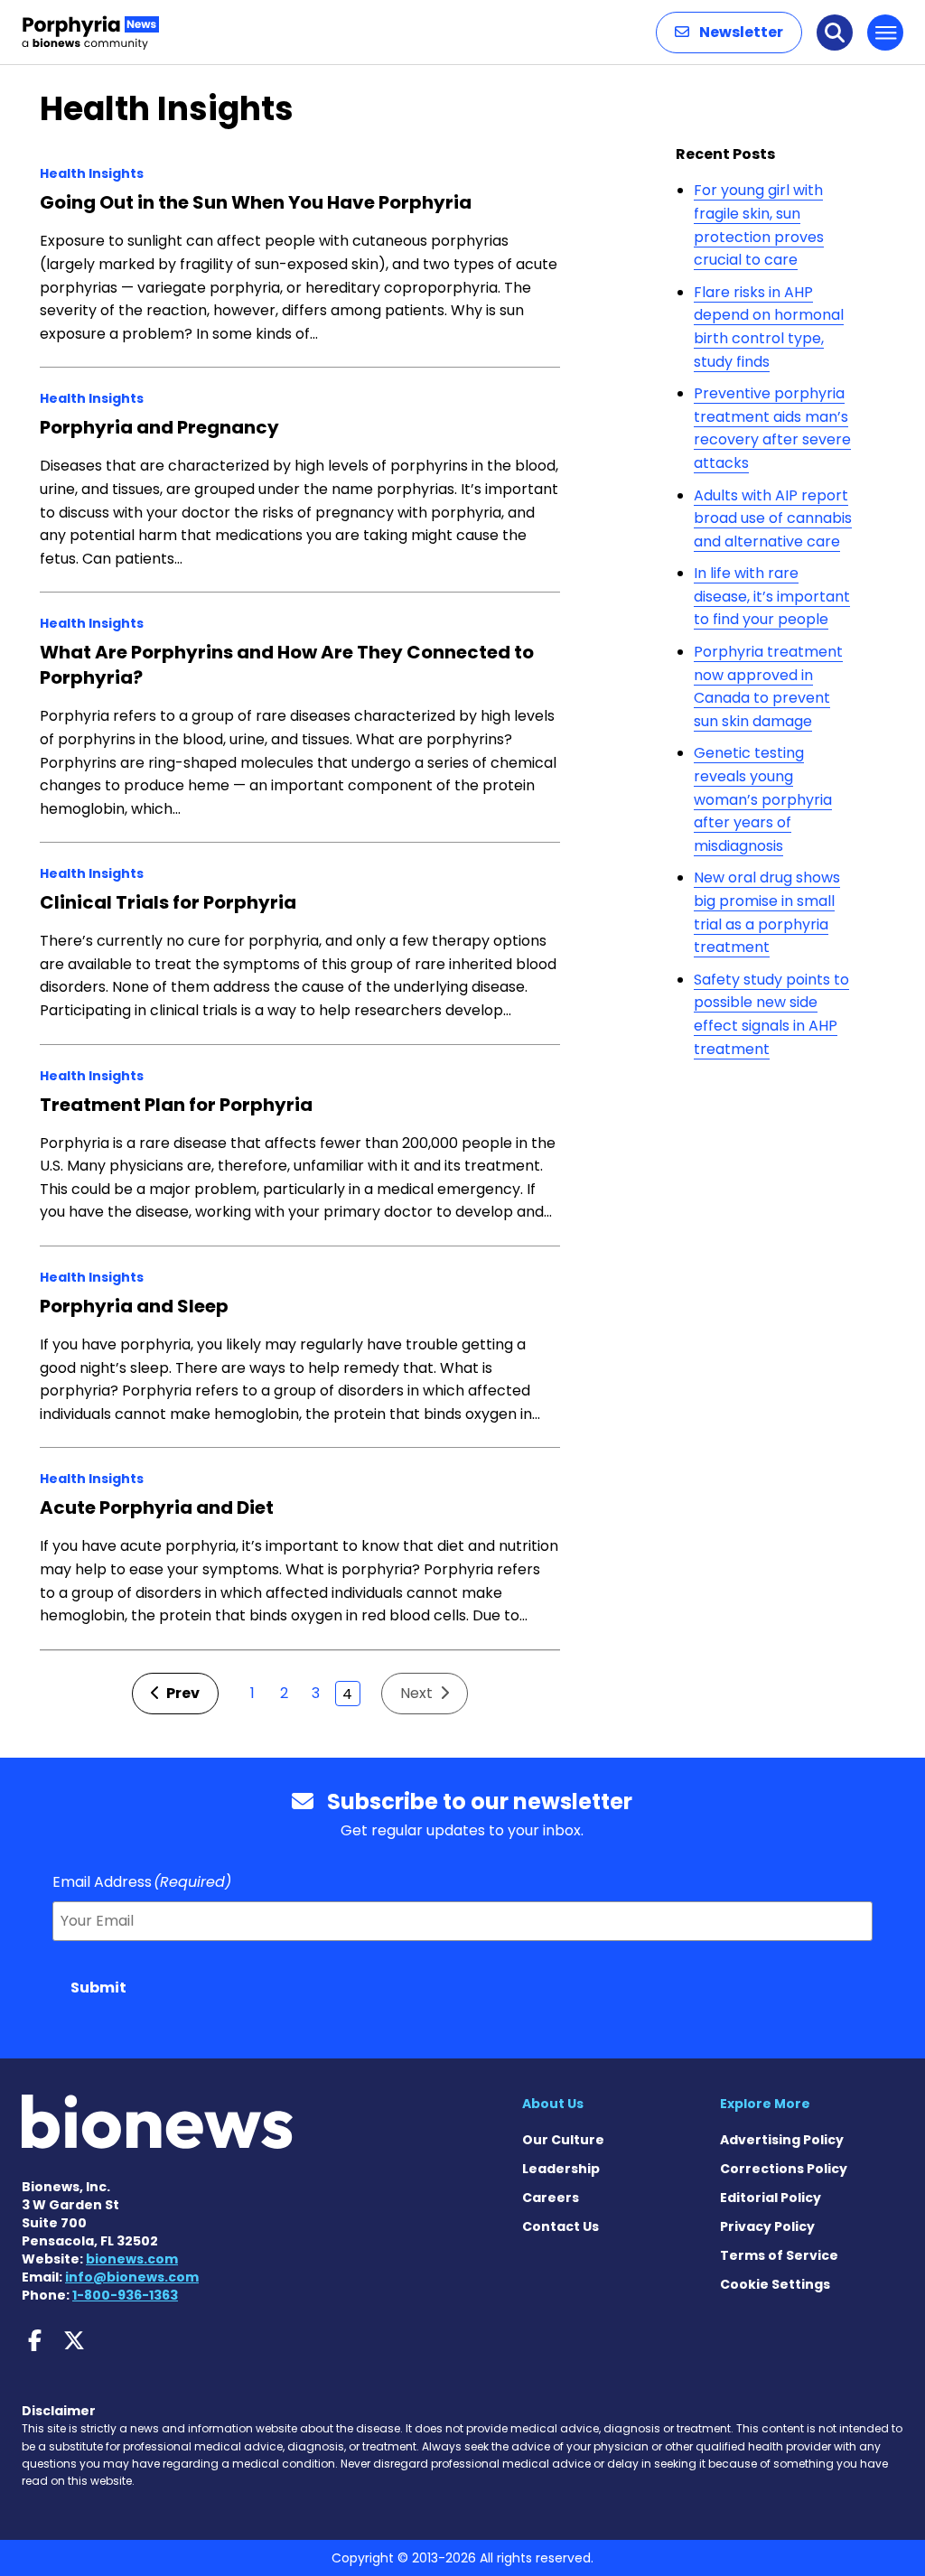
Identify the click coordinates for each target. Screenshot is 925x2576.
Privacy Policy (767, 2226)
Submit (98, 1988)
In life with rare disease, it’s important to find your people (772, 596)
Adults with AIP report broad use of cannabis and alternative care (773, 518)
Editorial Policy (771, 2198)
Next (418, 1693)
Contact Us (561, 2226)
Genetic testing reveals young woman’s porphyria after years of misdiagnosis (763, 799)
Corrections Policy (784, 2169)
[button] (729, 33)
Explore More (765, 2104)
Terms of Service (779, 2255)
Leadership (561, 2169)
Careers (551, 2198)
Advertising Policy (782, 2140)
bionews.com (132, 2259)
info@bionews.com (132, 2277)
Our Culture (563, 2140)
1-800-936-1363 (125, 2295)
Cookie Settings (775, 2284)
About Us (553, 2104)
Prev (182, 1693)
